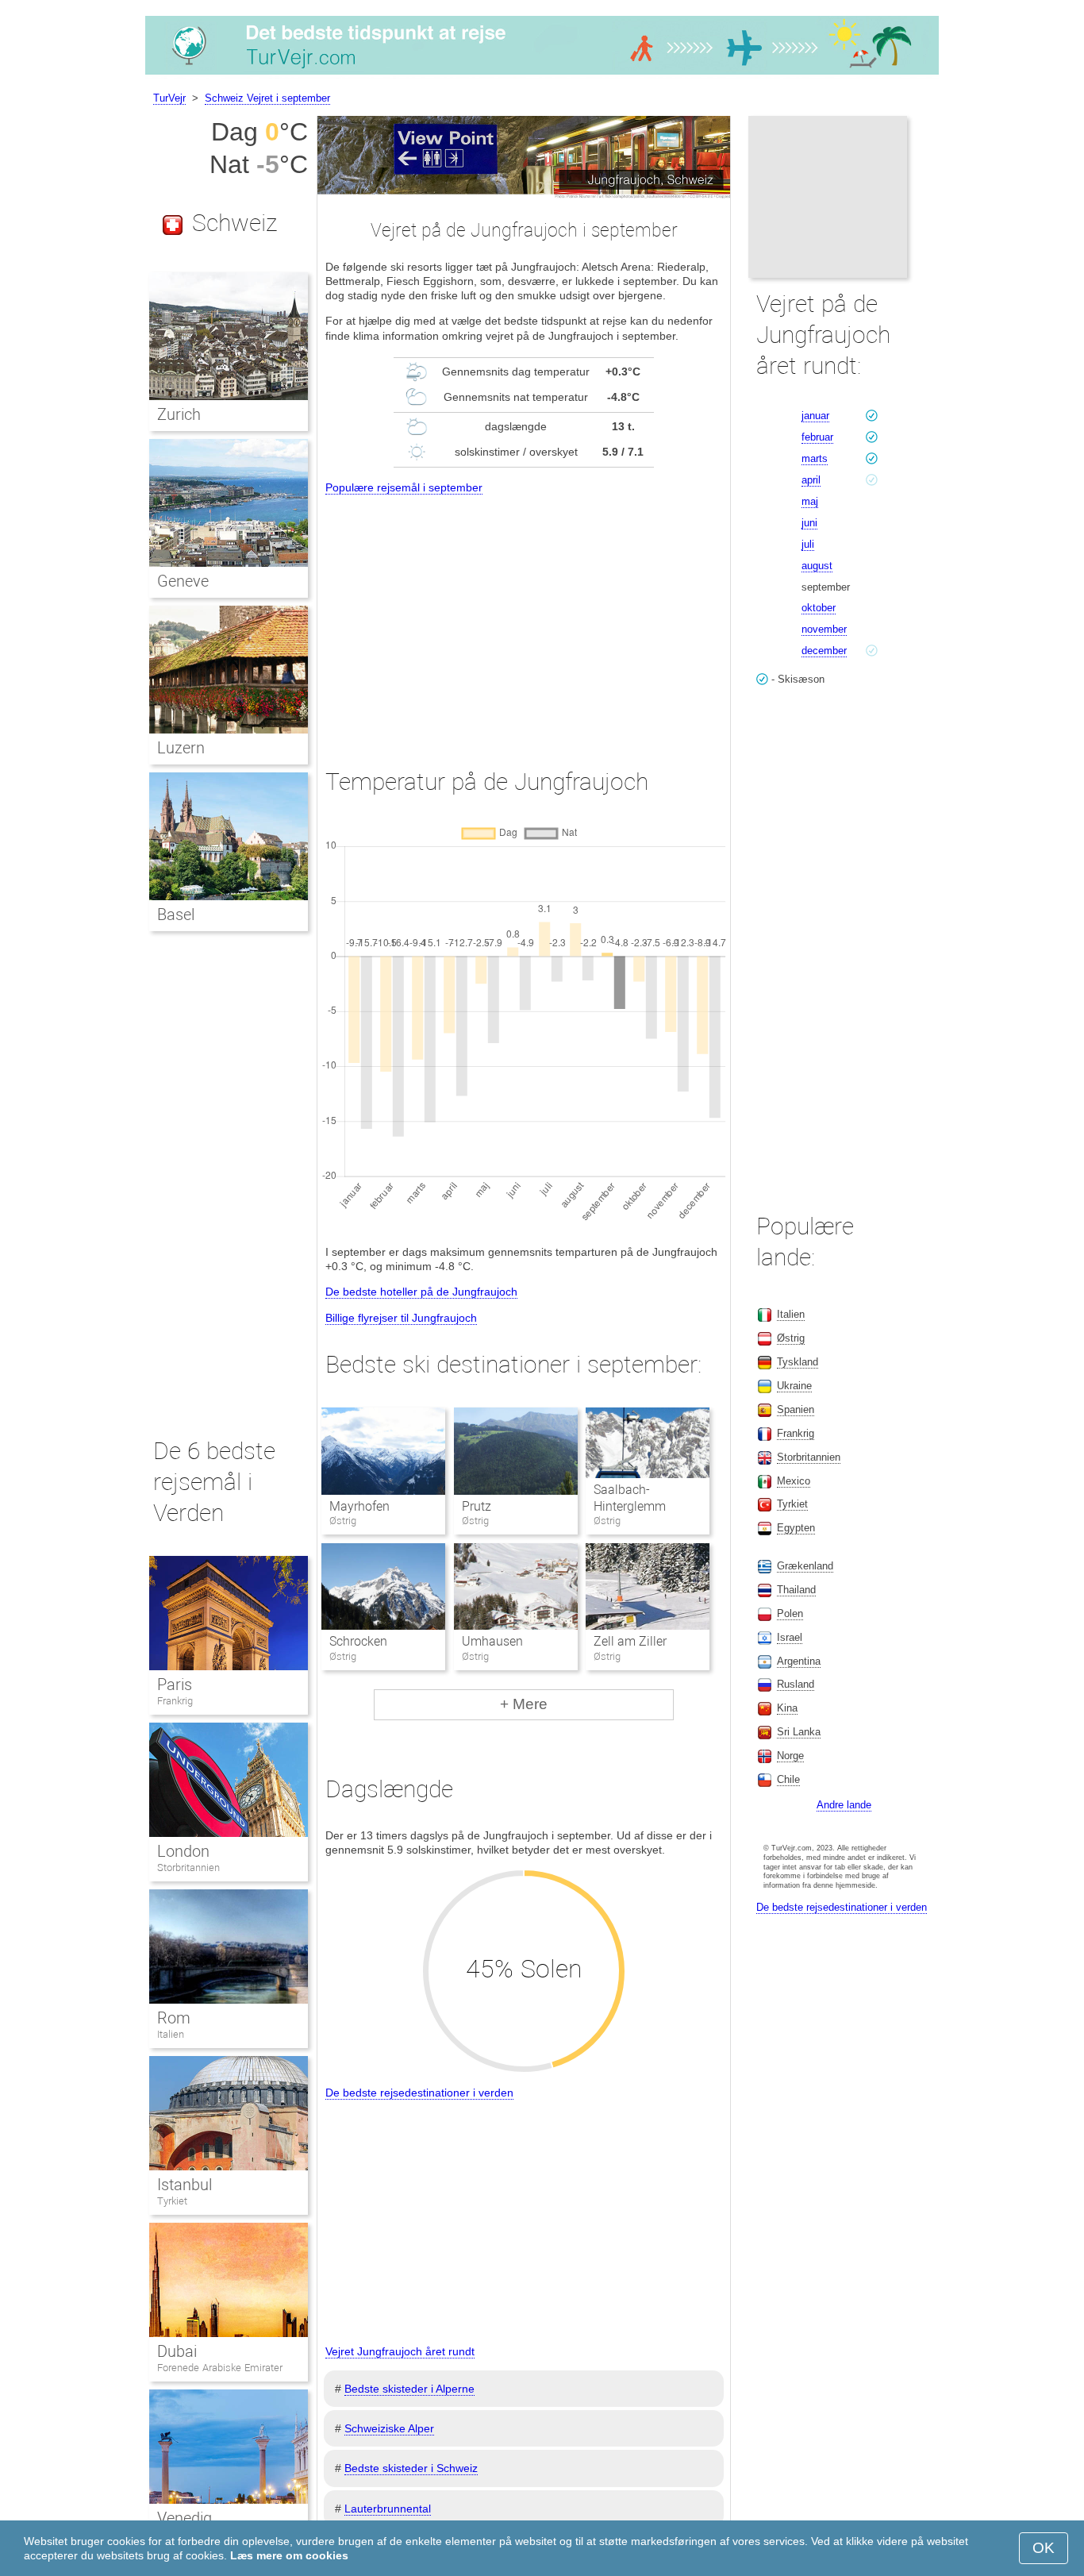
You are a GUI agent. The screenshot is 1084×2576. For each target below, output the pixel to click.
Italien (171, 2034)
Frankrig (175, 1701)
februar (817, 437)
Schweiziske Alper (389, 2428)
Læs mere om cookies (289, 2555)
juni (809, 523)
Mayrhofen (359, 1506)
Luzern (181, 748)
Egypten (796, 1528)
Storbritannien (188, 1868)
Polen (790, 1613)
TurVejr (169, 98)
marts (815, 458)
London (183, 1851)
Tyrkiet (172, 2201)
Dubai (177, 2351)
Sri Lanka (799, 1732)
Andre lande (844, 1805)
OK (1044, 2548)
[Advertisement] (524, 617)
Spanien (796, 1409)
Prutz (477, 1506)
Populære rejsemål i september (404, 487)
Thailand (796, 1590)
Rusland (796, 1684)
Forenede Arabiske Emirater (220, 2368)
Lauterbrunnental (388, 2509)
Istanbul (185, 2185)
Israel (790, 1637)
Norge (790, 1756)
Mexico (794, 1481)
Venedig (185, 2518)
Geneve (183, 581)
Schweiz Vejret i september (267, 98)
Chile (788, 1779)
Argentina (799, 1661)
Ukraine (794, 1386)
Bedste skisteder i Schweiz (411, 2468)
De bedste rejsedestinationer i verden (419, 2093)
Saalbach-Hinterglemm (630, 1498)
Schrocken (358, 1641)
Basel (176, 914)
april (811, 480)
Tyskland (798, 1362)
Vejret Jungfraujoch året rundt (400, 2351)
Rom (174, 2018)
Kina (787, 1708)
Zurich (179, 414)
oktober (819, 608)
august (817, 566)
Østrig (791, 1338)
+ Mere (524, 1704)
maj (810, 501)
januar (815, 416)
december (824, 651)
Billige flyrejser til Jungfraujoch (401, 1318)
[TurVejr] (542, 75)
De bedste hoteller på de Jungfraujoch (421, 1292)
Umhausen (492, 1641)
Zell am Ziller (630, 1641)
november (824, 629)
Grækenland (805, 1566)
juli (808, 544)
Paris (175, 1685)
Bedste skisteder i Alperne (409, 2389)
